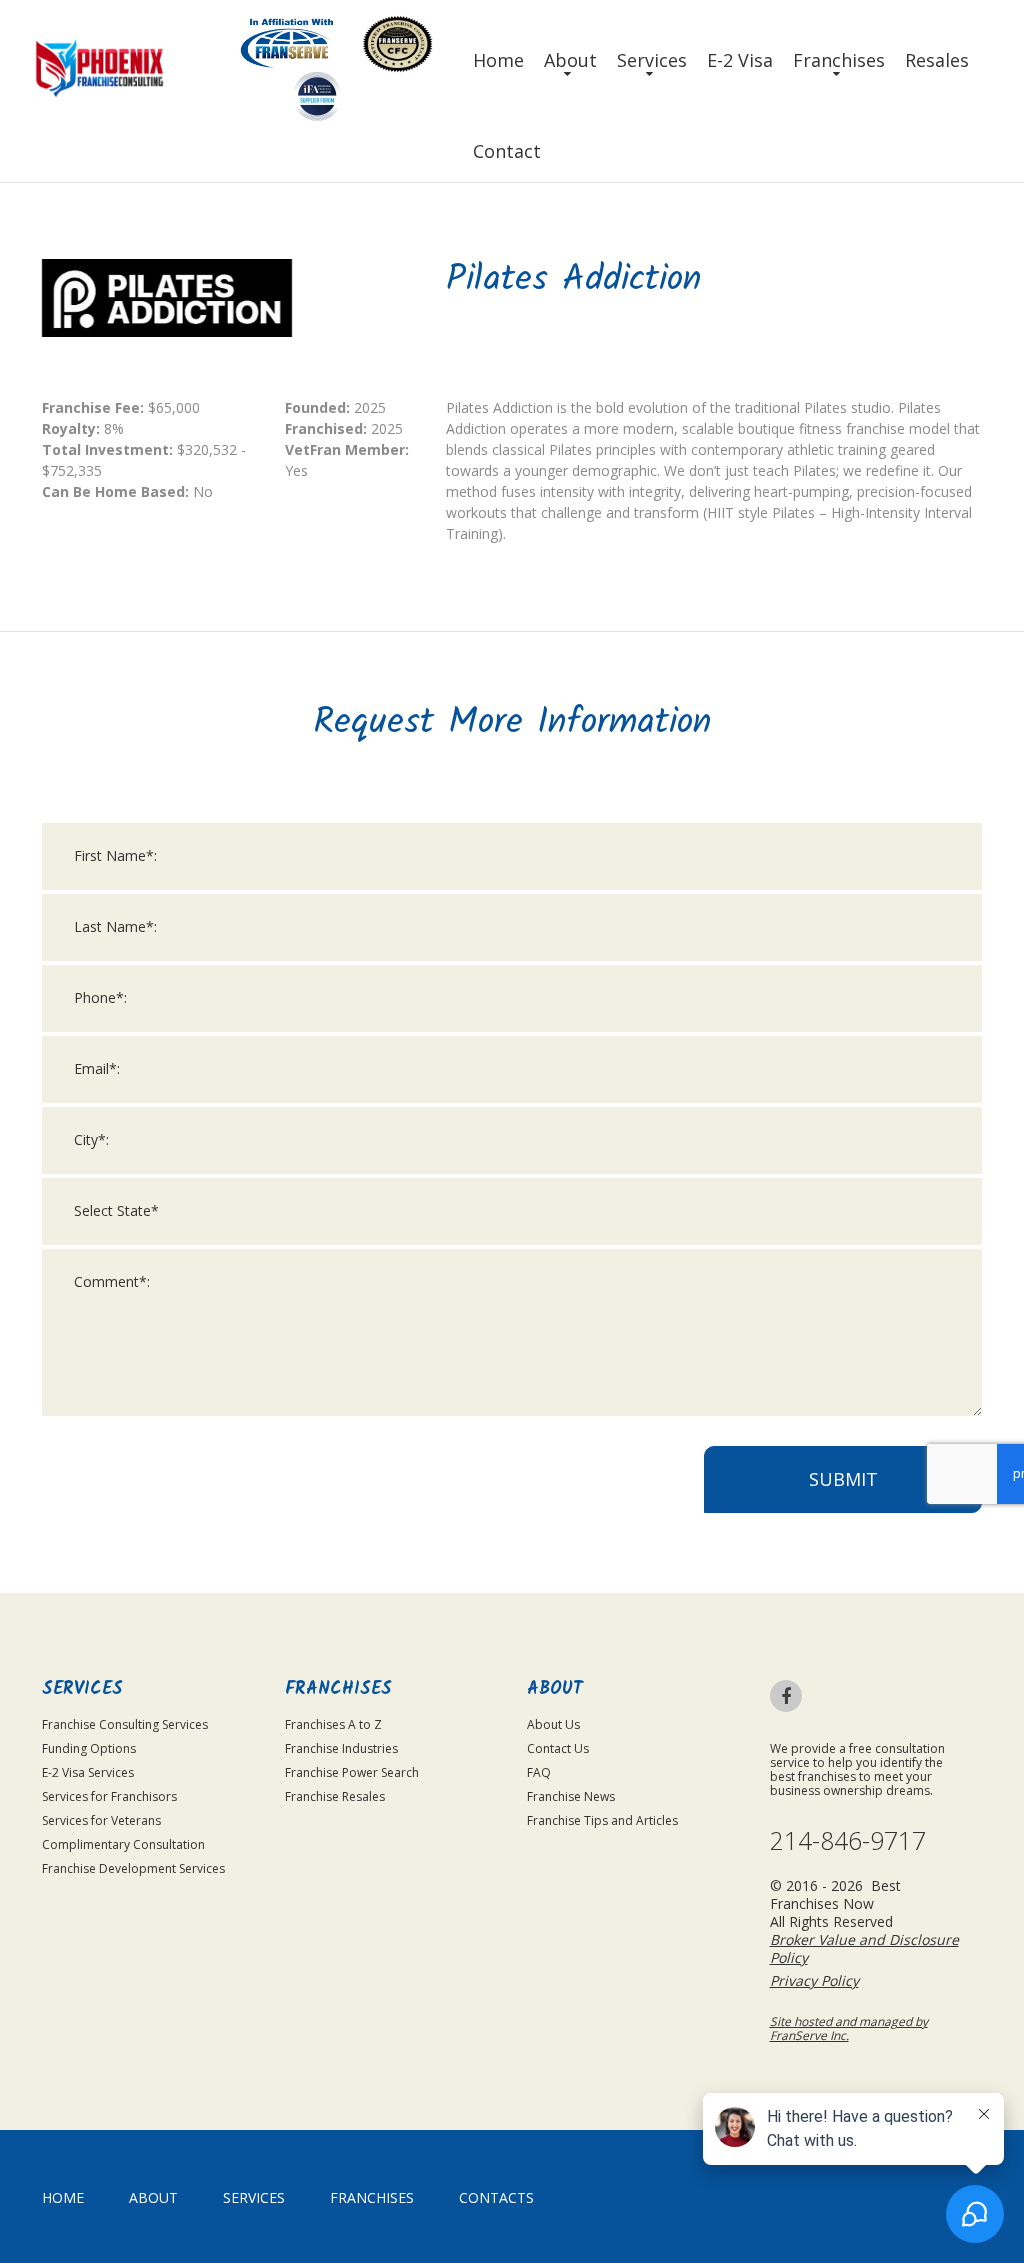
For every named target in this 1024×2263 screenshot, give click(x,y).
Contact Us (558, 1748)
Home (498, 60)
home (63, 2197)
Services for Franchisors (109, 1796)
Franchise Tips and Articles (602, 1820)
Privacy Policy (814, 1980)
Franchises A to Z (333, 1724)
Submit (843, 1479)
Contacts (496, 2197)
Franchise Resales (335, 1796)
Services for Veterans (101, 1820)
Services (652, 60)
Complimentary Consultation (123, 1844)
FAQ (539, 1772)
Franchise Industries (341, 1748)
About (570, 60)
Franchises (839, 60)
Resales (937, 60)
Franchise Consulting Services (125, 1724)
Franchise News (571, 1796)
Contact (507, 151)
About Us (553, 1724)
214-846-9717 (848, 1840)
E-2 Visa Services (88, 1772)
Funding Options (89, 1748)
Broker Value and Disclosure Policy (864, 1948)
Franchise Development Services (133, 1868)
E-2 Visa (740, 60)
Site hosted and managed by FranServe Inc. (849, 2028)
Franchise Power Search (352, 1772)
